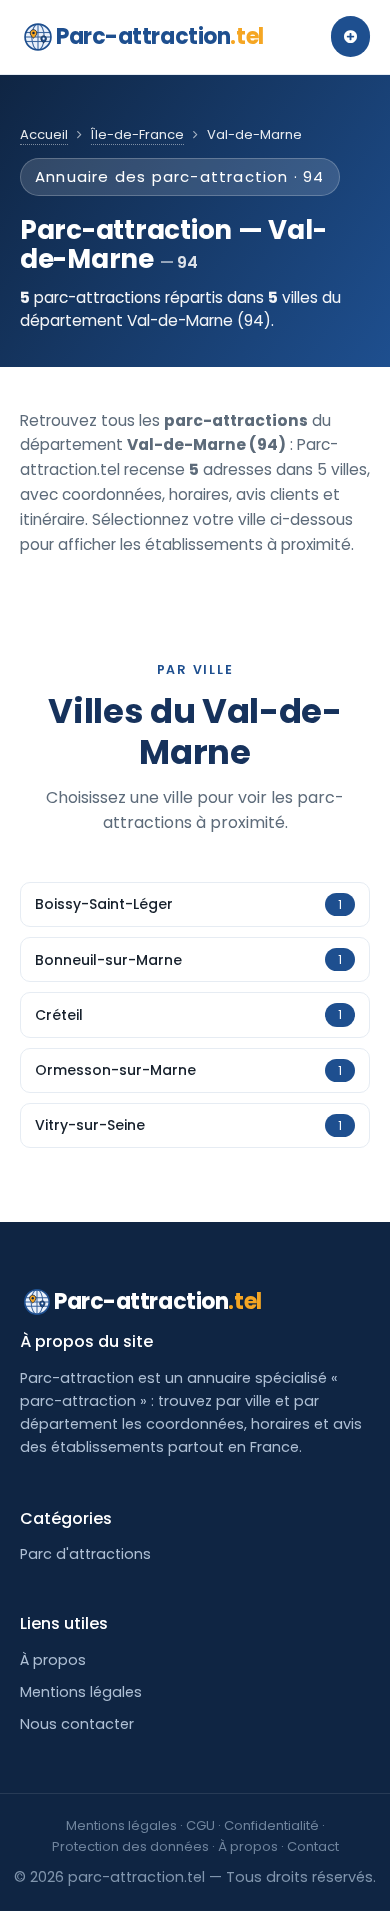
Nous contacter (77, 1724)
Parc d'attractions (85, 1554)
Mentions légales (81, 1692)
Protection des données (130, 1846)
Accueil (44, 134)
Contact (313, 1846)
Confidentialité (271, 1825)
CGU (200, 1825)
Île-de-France (137, 134)
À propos (53, 1660)
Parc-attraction (160, 36)
